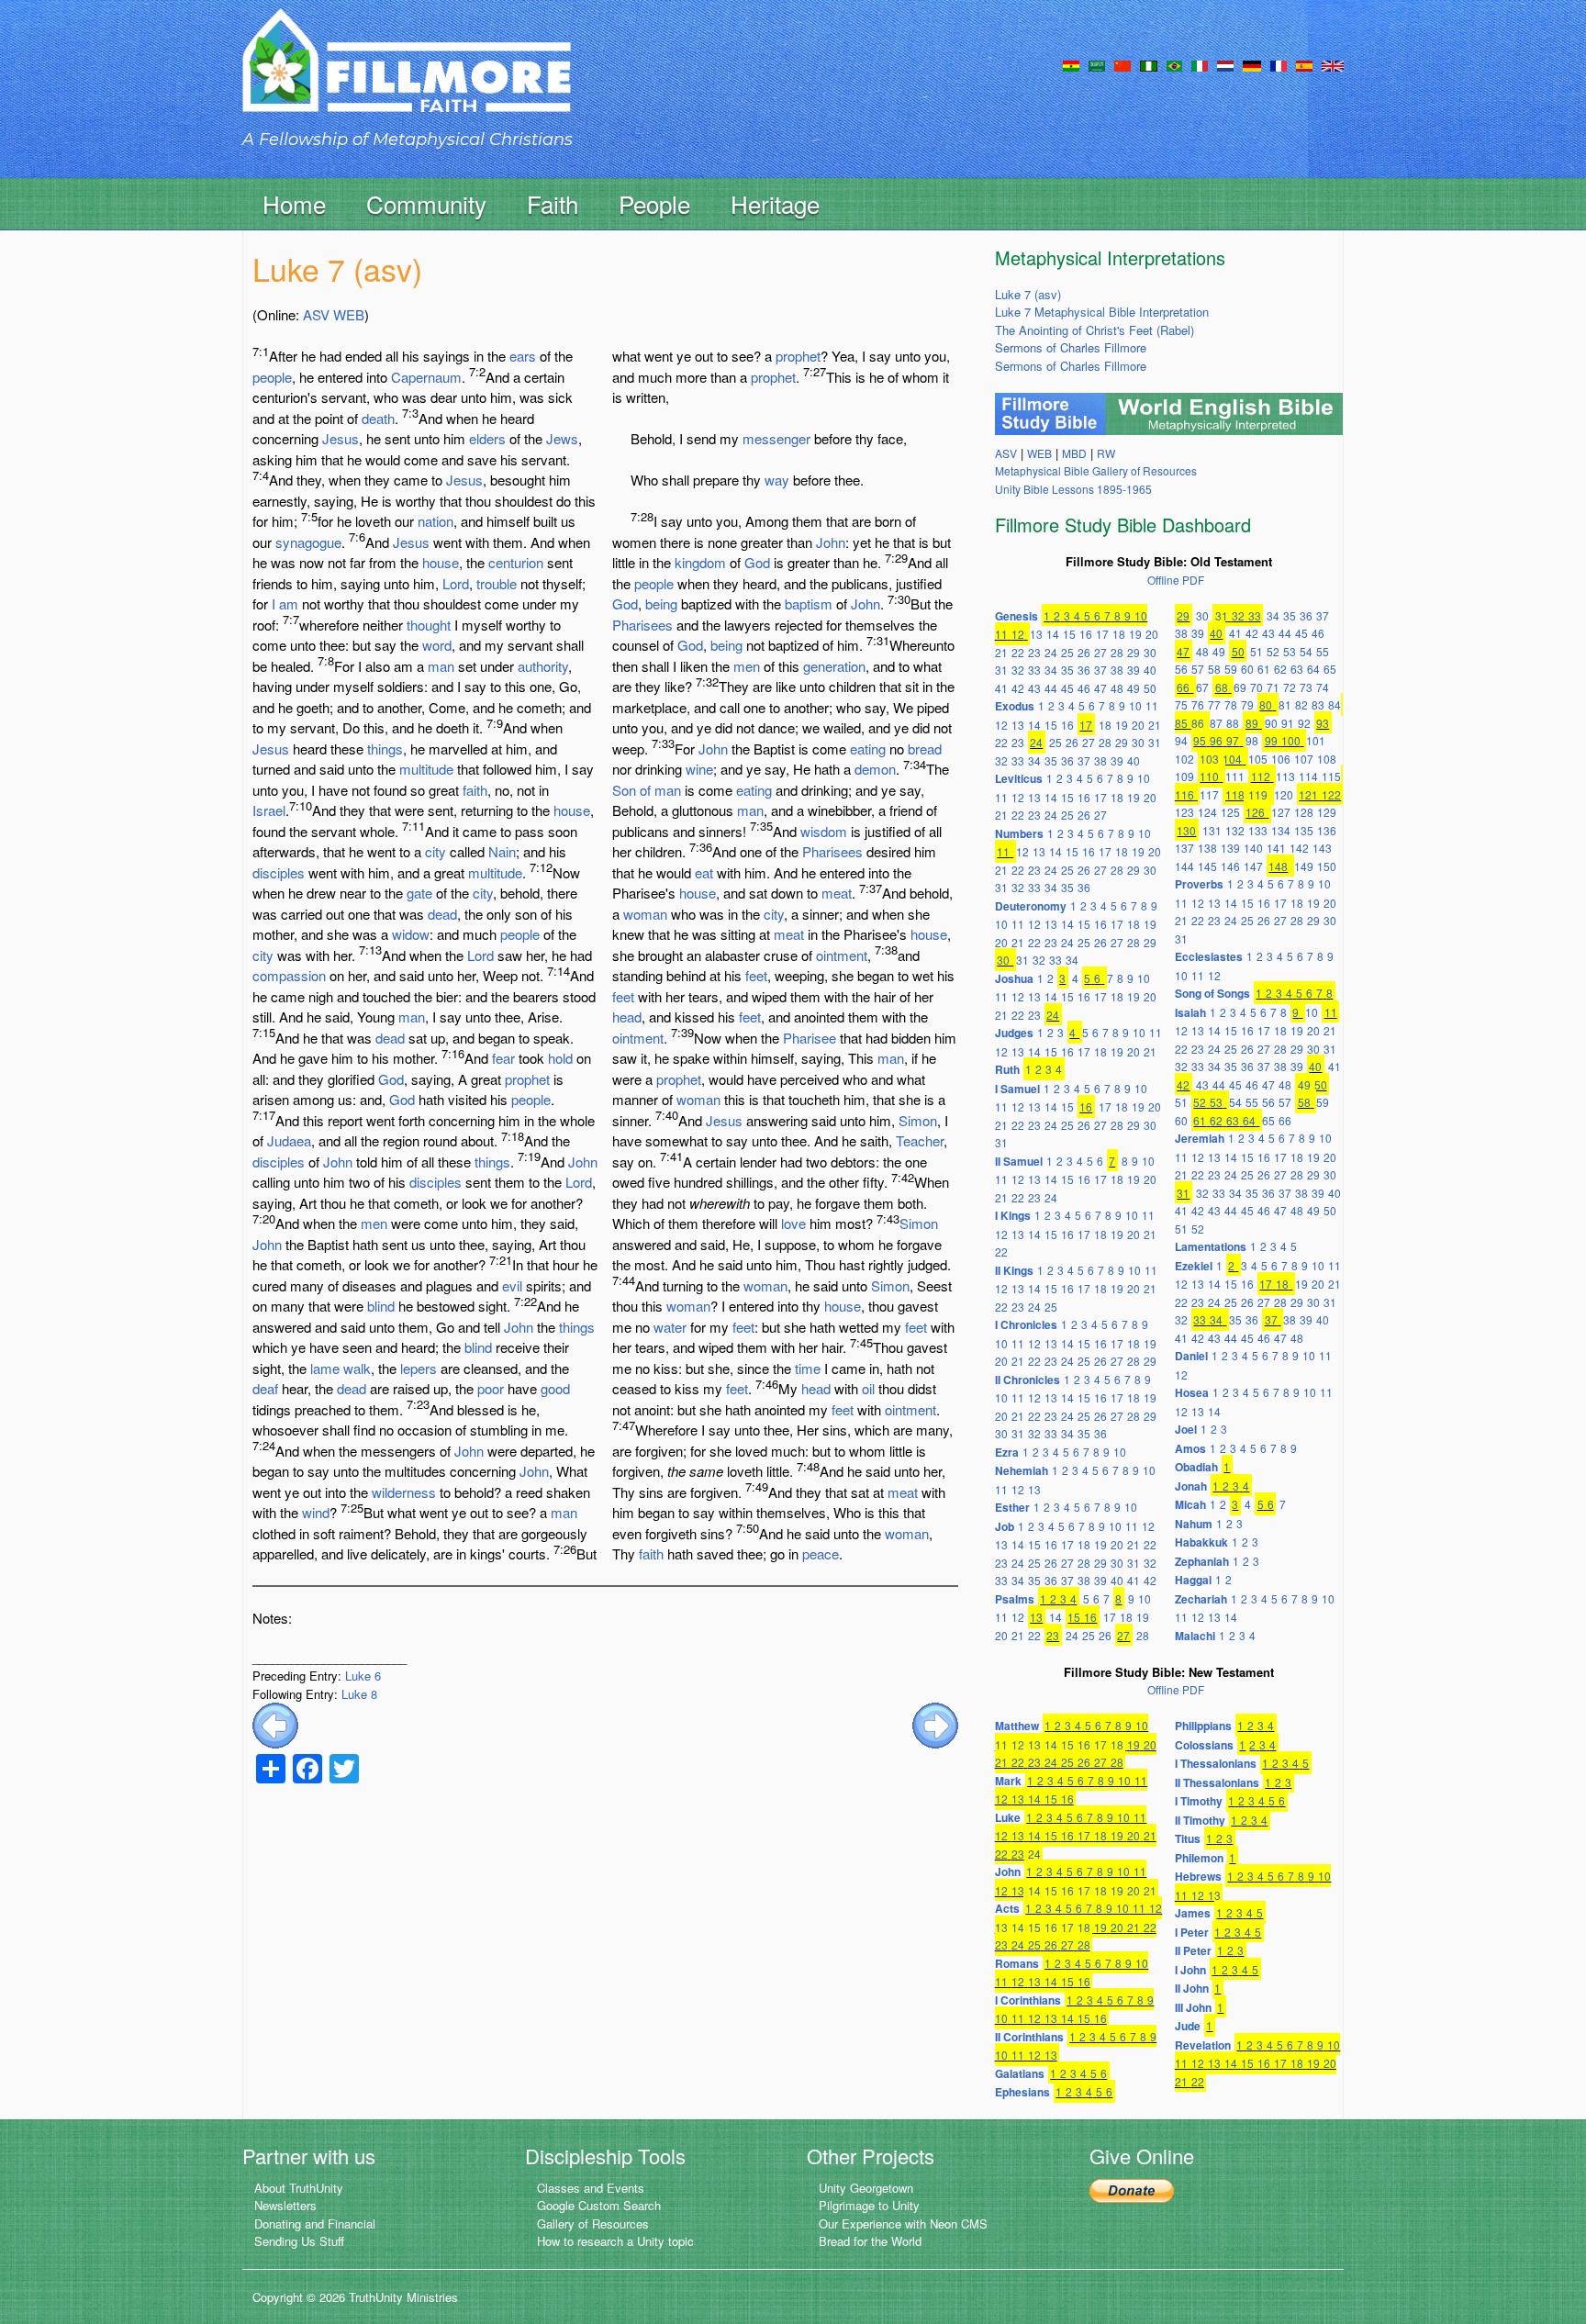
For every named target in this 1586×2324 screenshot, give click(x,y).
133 (1258, 830)
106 (1281, 759)
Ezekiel (1194, 1266)
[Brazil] (1174, 64)
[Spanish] (1304, 64)
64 (1313, 669)
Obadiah (1196, 1467)
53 (1290, 651)
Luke (1008, 1817)
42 (1018, 688)
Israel (269, 810)
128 (1304, 812)
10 (1141, 615)
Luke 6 (363, 1676)
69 (1240, 687)
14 (1053, 634)
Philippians (1203, 1726)
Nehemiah (1022, 1470)
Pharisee (810, 1038)
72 (1290, 687)
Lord (456, 583)
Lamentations (1211, 1246)
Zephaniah (1202, 1561)
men (374, 1223)
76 (1198, 704)
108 (1327, 759)
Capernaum (426, 377)
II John (1192, 1988)
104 (1232, 759)
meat (837, 893)
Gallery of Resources (593, 2223)
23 (1034, 652)
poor (491, 1388)
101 (1316, 740)
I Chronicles (1026, 1324)
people (272, 377)
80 (1266, 704)
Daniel (1191, 1356)
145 (1207, 866)
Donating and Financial (315, 2223)
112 (1261, 776)
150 (1327, 866)
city (436, 851)
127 (1281, 812)
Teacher (920, 1140)
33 (1034, 670)
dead (442, 914)
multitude (426, 769)
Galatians (1020, 2073)
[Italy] (1200, 64)
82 (1301, 704)
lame (325, 1368)
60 (1247, 669)
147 (1253, 866)
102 (1184, 759)
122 (1331, 794)
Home (294, 203)
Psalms (1015, 1599)
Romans (1017, 1963)
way (777, 480)
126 (1255, 812)
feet (756, 975)
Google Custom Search (599, 2205)
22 (1018, 652)
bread (925, 749)
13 (1036, 634)
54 (1306, 651)
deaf (265, 1388)
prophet (527, 1079)
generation (834, 666)
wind (316, 1512)
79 (1247, 704)
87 (1216, 723)
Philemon (1199, 1858)
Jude (1188, 2026)
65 (1330, 669)
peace (821, 1553)
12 (1018, 634)
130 (1186, 830)
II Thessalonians (1217, 1782)
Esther (1012, 1507)
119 (1258, 794)
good (555, 1388)
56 (1181, 669)
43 (1034, 688)
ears (523, 356)
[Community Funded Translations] (1333, 64)
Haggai (1193, 1580)
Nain (502, 851)
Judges (1014, 1033)
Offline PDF (1176, 580)
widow (411, 934)
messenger (776, 438)
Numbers (1019, 833)
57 (1198, 669)
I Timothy (1199, 1801)
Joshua (1014, 978)
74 (1323, 687)
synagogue (308, 542)
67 (1202, 687)
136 (1327, 830)
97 (1233, 740)
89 (1252, 723)
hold (560, 1058)
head (627, 1017)
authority (543, 666)
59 (1231, 669)
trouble (497, 583)
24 (1051, 652)
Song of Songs (1212, 993)
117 (1209, 794)
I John (1190, 1970)
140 (1253, 848)
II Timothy (1200, 1820)
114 (1308, 776)
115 (1331, 776)
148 (1278, 866)
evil (512, 1285)
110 (1209, 776)
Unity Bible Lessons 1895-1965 (1073, 489)
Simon (918, 1120)
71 (1273, 687)
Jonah (1191, 1486)
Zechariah (1201, 1599)
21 (1001, 652)
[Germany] (1252, 64)
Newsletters (285, 2205)
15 (1069, 634)
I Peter (1192, 1932)
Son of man (647, 790)
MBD (1074, 453)
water (670, 1327)
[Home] (407, 77)
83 (1318, 704)
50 (1150, 688)
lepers (419, 1368)
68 (1222, 687)
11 (1001, 634)
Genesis (1016, 616)
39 (1134, 670)
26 (1084, 652)
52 (1273, 651)
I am (285, 603)
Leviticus (1019, 778)
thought (429, 625)
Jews (562, 438)
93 (1323, 723)
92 (1304, 723)
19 (1135, 634)
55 (1323, 651)
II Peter (1193, 1950)
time (808, 1368)
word (437, 645)
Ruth (1007, 1069)
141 (1276, 848)
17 (1102, 634)
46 (1084, 688)
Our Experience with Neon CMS (903, 2223)
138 (1207, 848)
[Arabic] (1097, 64)
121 (1308, 794)
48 (1117, 688)
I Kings (1013, 1215)
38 (1117, 670)
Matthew (1017, 1726)
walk (357, 1368)
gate (419, 893)
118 (1235, 794)
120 (1284, 794)
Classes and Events (591, 2188)
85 (1181, 723)
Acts (1007, 1908)
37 (1100, 670)
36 (1084, 670)
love (793, 1223)
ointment (842, 955)
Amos (1190, 1448)
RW (1106, 453)
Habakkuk (1201, 1542)
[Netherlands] (1225, 64)
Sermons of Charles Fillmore (1071, 347)
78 (1231, 704)
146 (1230, 866)
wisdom (824, 831)
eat (704, 872)
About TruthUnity (299, 2188)
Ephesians (1022, 2092)
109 (1184, 776)
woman (645, 914)
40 (1150, 670)
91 (1288, 723)
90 (1271, 723)
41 (1001, 688)
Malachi (1195, 1636)
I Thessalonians (1216, 1763)
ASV (316, 314)
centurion (516, 562)
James (1193, 1913)
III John (1193, 2007)
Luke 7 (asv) (1028, 294)
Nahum (1194, 1524)
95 (1200, 740)
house (441, 562)
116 (1184, 794)
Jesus (341, 438)
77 (1214, 704)
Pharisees (642, 625)
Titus (1188, 1838)
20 (1152, 634)
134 (1281, 830)
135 (1304, 830)
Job (1005, 1526)
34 (1051, 670)
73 (1306, 687)
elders (487, 438)
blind (381, 1306)
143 (1322, 848)
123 (1184, 812)
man (441, 666)
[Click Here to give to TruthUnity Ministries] (1132, 2190)
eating (868, 749)
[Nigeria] (1149, 64)
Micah (1190, 1504)
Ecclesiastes (1209, 956)
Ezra (1007, 1452)
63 (1297, 669)
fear (503, 1058)
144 (1184, 866)
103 (1209, 759)
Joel (1186, 1429)
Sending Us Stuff (299, 2241)
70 (1257, 687)
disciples (279, 872)
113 (1285, 776)
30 (1150, 652)
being (661, 603)
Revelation (1203, 2045)
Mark (1008, 1781)
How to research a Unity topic (615, 2241)
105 (1258, 759)
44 (1051, 688)
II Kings (1014, 1270)
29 (1134, 652)
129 (1327, 812)
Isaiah (1190, 1012)
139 (1230, 848)
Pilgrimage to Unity (869, 2205)
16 (1086, 634)
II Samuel (1019, 1161)
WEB (349, 314)
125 (1230, 812)
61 (1264, 669)
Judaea (289, 1140)
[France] (1279, 64)
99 (1271, 740)
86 (1198, 723)
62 (1280, 669)
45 (1067, 688)
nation (436, 521)
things (385, 749)
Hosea (1192, 1392)
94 (1181, 740)
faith (475, 790)
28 (1117, 652)
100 (1291, 740)
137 (1184, 848)
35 (1067, 670)
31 (1001, 670)
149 (1304, 866)
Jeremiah (1200, 1138)
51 (1257, 651)
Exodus (1015, 706)
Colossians (1204, 1745)
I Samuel (1017, 1089)
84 (1335, 704)
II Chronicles (1028, 1380)
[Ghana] (1071, 64)
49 (1134, 688)
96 (1216, 740)
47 (1100, 688)
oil (868, 1388)
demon (875, 769)
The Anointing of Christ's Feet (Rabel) (1095, 330)
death (378, 418)
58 (1214, 669)
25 (1067, 652)
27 (1100, 652)
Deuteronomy (1031, 906)
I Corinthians (1028, 2000)
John (338, 1162)
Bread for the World (870, 2241)
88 (1233, 723)
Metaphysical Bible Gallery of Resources (1096, 470)
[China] (1122, 64)
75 (1181, 704)
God (391, 1079)
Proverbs (1199, 884)
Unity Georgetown (866, 2188)
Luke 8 (359, 1694)
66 (1183, 687)
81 (1285, 704)
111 (1235, 776)
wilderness (404, 1492)
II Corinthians (1029, 2037)
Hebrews (1198, 1876)
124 (1207, 812)
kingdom (700, 562)
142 (1299, 848)
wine (699, 769)
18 (1119, 634)
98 (1252, 740)
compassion (289, 975)
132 (1235, 830)
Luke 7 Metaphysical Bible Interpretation (1102, 312)
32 (1018, 670)
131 (1212, 830)
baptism (809, 603)
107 (1304, 759)
